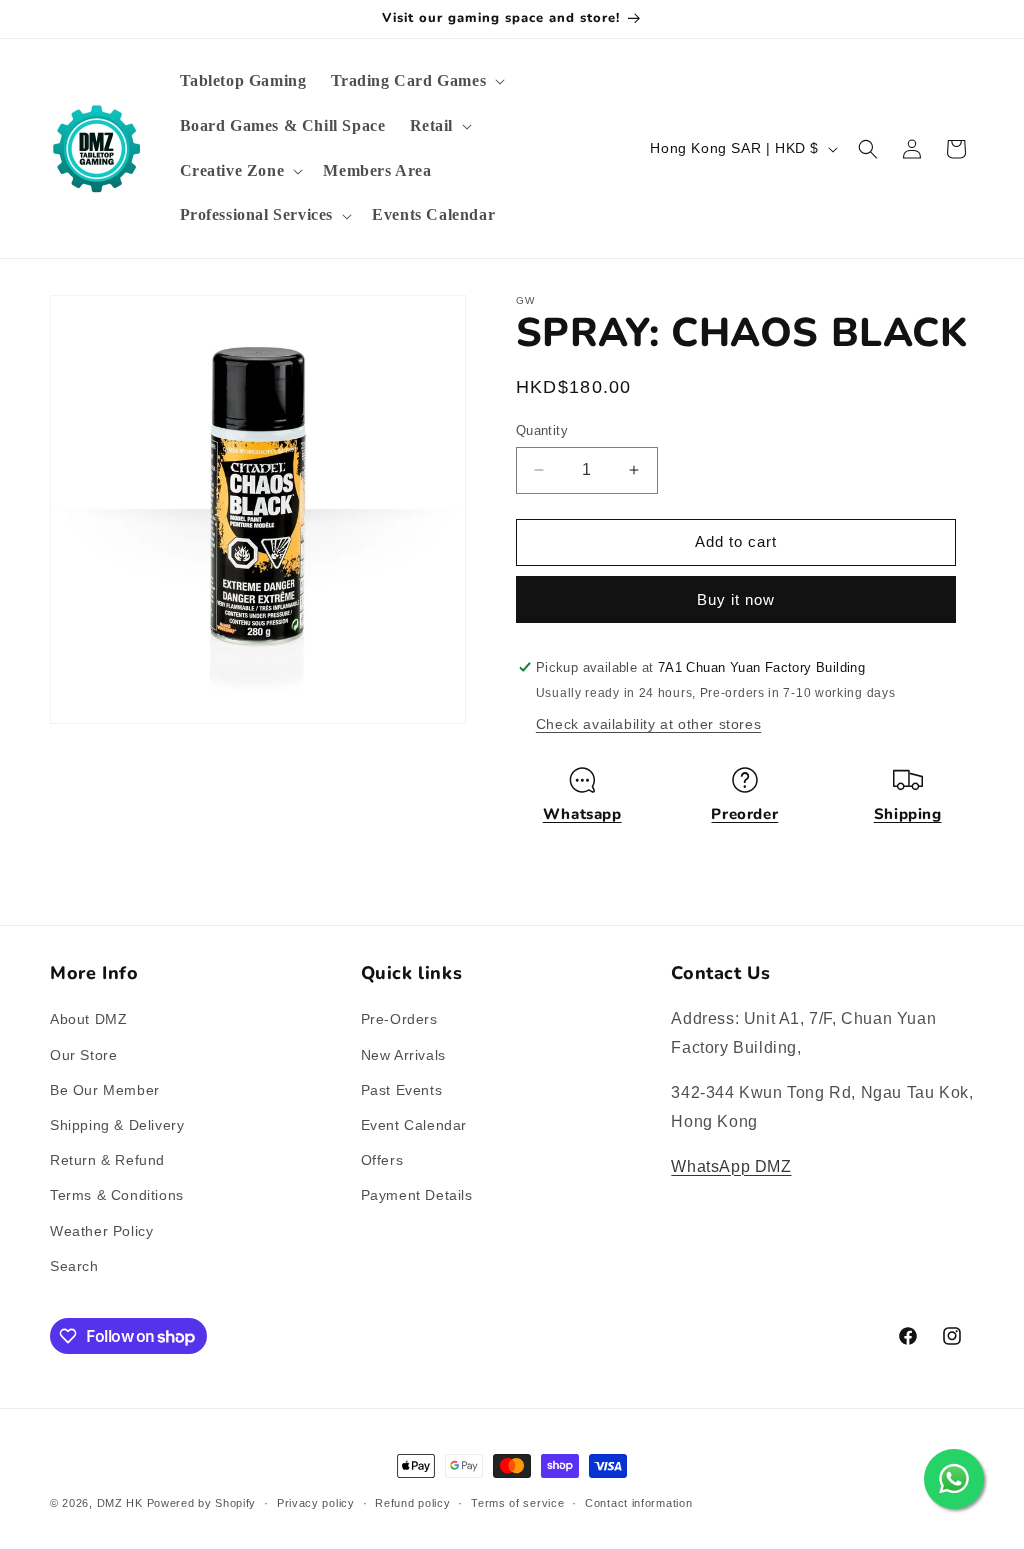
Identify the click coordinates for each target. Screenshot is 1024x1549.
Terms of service (517, 1503)
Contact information (638, 1503)
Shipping (908, 814)
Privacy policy (316, 1503)
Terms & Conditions (117, 1195)
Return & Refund (107, 1160)
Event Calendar (414, 1125)
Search (74, 1266)
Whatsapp (582, 814)
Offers (382, 1160)
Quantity (542, 430)
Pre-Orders (399, 1019)
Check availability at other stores (648, 724)
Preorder (744, 814)
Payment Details (417, 1195)
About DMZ (88, 1019)
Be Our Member (105, 1090)
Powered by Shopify (202, 1503)
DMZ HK (120, 1503)
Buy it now (736, 599)
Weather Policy (101, 1231)
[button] (416, 81)
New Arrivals (403, 1055)
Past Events (402, 1090)
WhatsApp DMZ (731, 1166)
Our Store (83, 1055)
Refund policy (412, 1503)
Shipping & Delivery (117, 1125)
